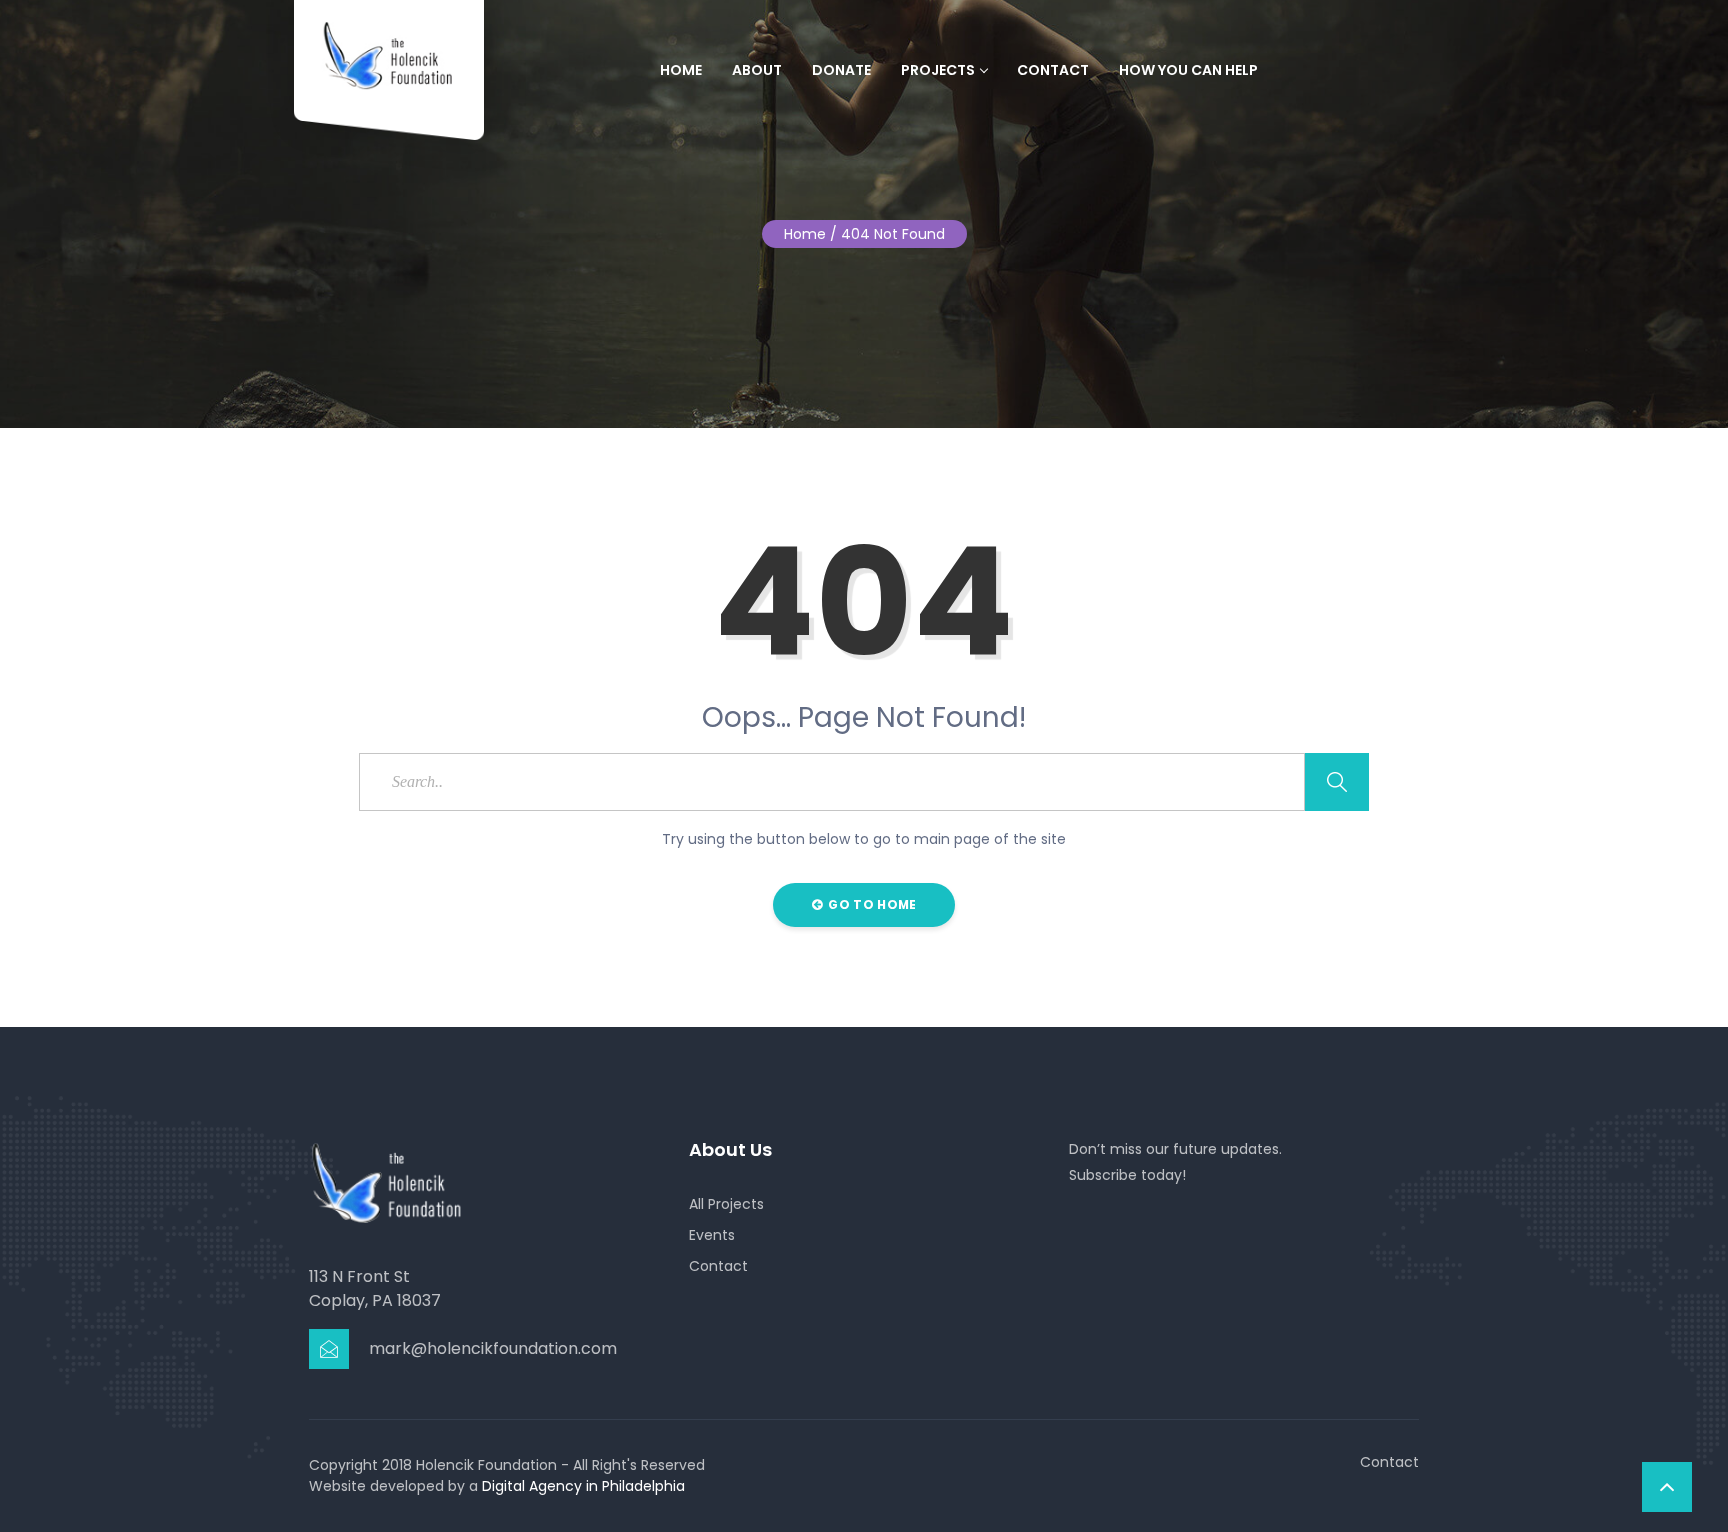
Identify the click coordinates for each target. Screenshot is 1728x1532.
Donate (841, 70)
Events (712, 1235)
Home (681, 70)
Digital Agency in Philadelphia (583, 1486)
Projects (938, 70)
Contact (1053, 70)
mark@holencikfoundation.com (493, 1348)
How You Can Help (1188, 70)
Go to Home (870, 904)
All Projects (726, 1204)
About (757, 70)
